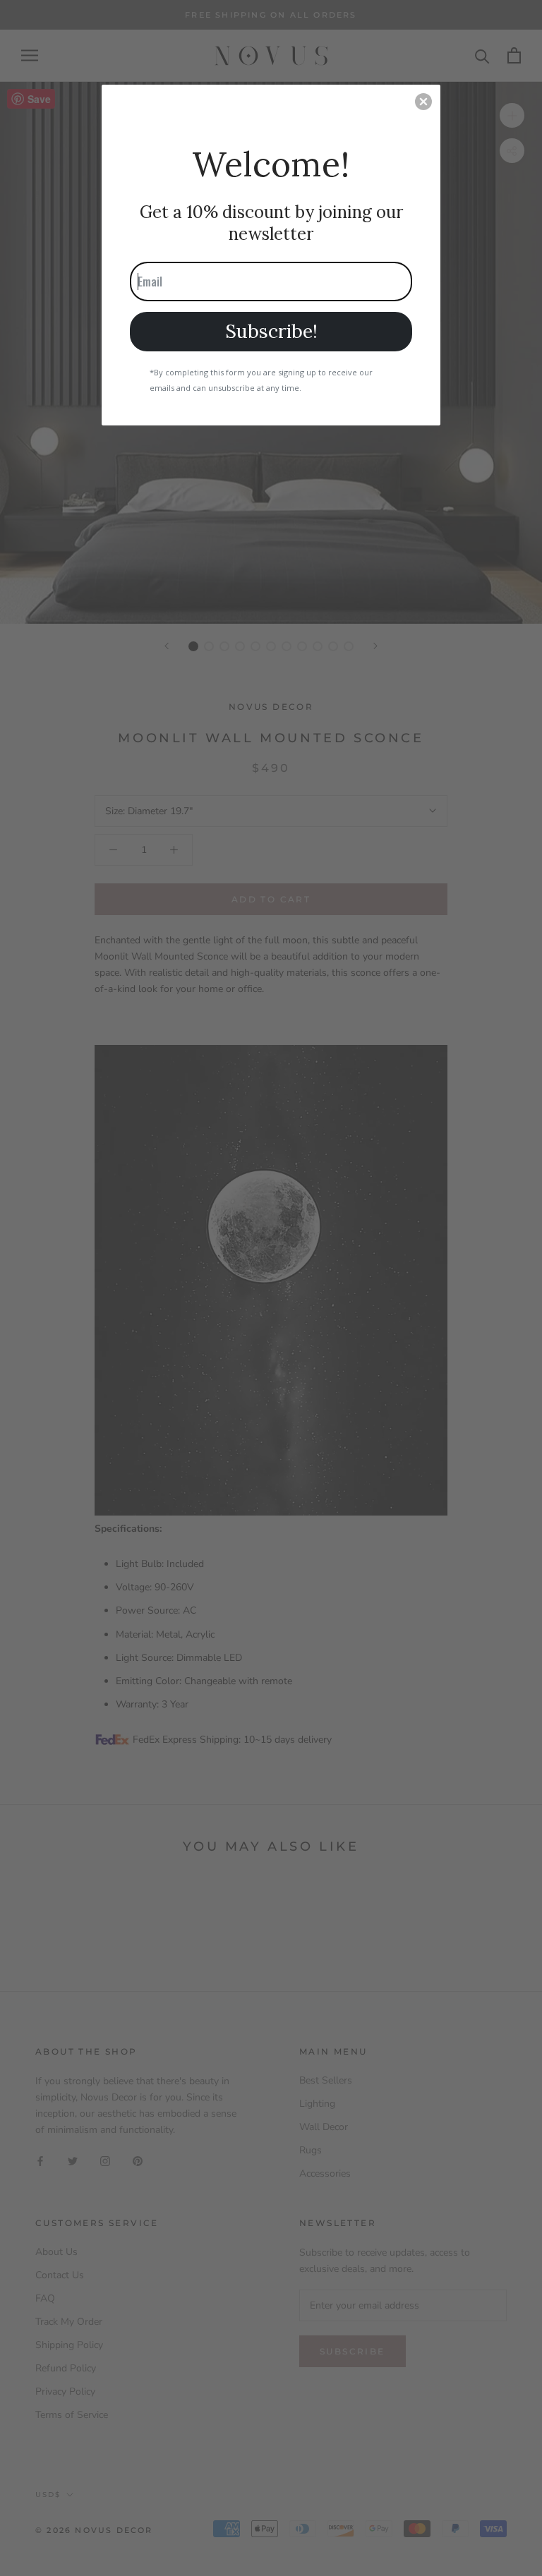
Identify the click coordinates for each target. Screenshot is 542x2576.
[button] (423, 102)
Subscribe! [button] (271, 331)
